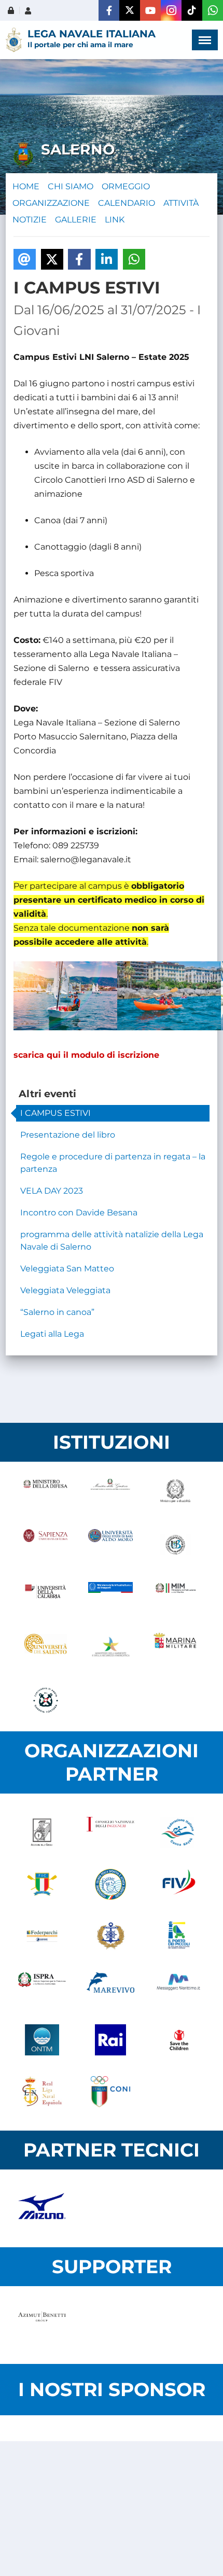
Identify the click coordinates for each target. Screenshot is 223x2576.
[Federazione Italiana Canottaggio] (42, 1884)
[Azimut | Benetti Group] (42, 2325)
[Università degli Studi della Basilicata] (176, 1545)
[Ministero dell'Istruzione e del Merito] (176, 1597)
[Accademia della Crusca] (42, 1832)
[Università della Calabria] (45, 1597)
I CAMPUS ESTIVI (55, 1113)
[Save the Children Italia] (179, 2040)
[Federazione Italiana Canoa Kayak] (179, 1832)
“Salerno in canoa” (57, 1312)
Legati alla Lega (52, 1334)
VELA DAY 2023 (52, 1191)
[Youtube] (150, 10)
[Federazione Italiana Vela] (179, 1884)
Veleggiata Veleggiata (65, 1290)
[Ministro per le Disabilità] (176, 1493)
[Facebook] (109, 10)
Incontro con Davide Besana (79, 1213)
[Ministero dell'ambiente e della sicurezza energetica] (110, 1648)
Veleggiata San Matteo (67, 1269)
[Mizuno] (42, 2208)
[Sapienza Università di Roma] (45, 1545)
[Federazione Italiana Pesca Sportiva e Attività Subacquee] (110, 1884)
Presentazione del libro (68, 1135)
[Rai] (110, 2040)
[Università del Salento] (45, 1648)
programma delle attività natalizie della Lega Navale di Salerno (112, 1241)
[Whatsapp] (213, 10)
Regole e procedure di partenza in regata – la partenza (113, 1163)
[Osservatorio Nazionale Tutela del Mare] (42, 2040)
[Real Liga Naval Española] (42, 2092)
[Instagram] (171, 10)
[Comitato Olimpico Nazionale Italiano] (110, 2092)
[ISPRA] (42, 1988)
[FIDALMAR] (110, 1936)
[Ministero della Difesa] (45, 1493)
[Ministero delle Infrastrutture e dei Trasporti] (110, 1597)
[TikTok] (192, 10)
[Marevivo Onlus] (110, 1988)
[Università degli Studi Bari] (110, 1545)
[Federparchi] (42, 1936)
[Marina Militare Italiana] (176, 1648)
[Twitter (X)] (130, 10)
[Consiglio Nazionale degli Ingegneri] (110, 1832)
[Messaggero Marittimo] (179, 1988)
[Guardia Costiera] (45, 1700)
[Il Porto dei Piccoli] (179, 1936)
